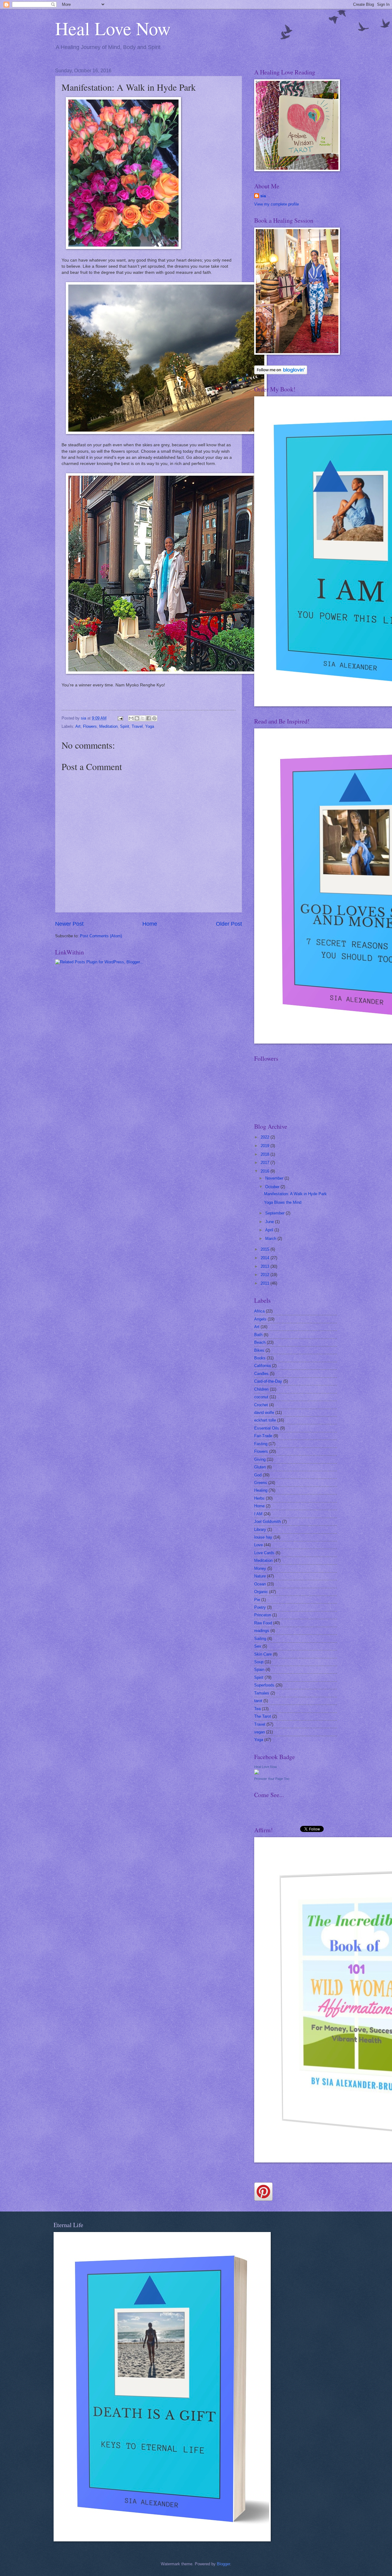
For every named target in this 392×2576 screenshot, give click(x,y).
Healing (261, 1490)
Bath (258, 1335)
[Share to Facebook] (149, 718)
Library (260, 1530)
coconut (261, 1397)
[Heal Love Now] (257, 1773)
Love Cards (264, 1553)
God (258, 1475)
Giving (260, 1459)
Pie (257, 1600)
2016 (266, 1171)
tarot (258, 1701)
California (262, 1366)
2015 (266, 1249)
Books (260, 1358)
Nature (260, 1576)
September (275, 1213)
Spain (259, 1669)
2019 (266, 1146)
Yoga (150, 726)
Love (258, 1545)
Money (260, 1568)
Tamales (262, 1693)
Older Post (229, 924)
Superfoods (264, 1685)
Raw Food (263, 1623)
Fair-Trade (263, 1436)
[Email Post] (120, 718)
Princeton (263, 1615)
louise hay (263, 1537)
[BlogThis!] (137, 718)
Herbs (259, 1498)
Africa (259, 1311)
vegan (260, 1732)
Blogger (223, 2564)
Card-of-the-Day (268, 1381)
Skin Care (263, 1654)
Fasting (261, 1444)
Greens (261, 1483)
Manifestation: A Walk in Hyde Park (295, 1194)
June (270, 1222)
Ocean (260, 1584)
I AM (258, 1514)
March (271, 1239)
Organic (261, 1592)
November (275, 1178)
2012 (266, 1275)
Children (261, 1389)
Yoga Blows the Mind (283, 1202)
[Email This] (131, 718)
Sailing (260, 1639)
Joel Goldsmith (268, 1522)
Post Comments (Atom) (101, 936)
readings (262, 1631)
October (273, 1187)
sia (263, 196)
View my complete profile (277, 204)
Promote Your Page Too (272, 1779)
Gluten (260, 1467)
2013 (266, 1266)
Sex (258, 1646)
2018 (266, 1154)
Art (78, 726)
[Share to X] (143, 718)
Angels (260, 1319)
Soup (259, 1662)
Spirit (125, 726)
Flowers (90, 726)
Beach (260, 1342)
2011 (266, 1283)
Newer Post (69, 924)
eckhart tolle (265, 1420)
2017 (266, 1163)
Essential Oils (267, 1428)
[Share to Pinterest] (154, 718)
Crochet (261, 1405)
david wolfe (264, 1413)
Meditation (108, 726)
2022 (266, 1137)
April (270, 1230)
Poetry (260, 1607)
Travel (137, 726)
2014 (266, 1258)
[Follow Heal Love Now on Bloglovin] (281, 373)
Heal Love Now (113, 28)
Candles (261, 1374)
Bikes (259, 1350)
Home (150, 924)
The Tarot (263, 1716)
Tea (257, 1709)
